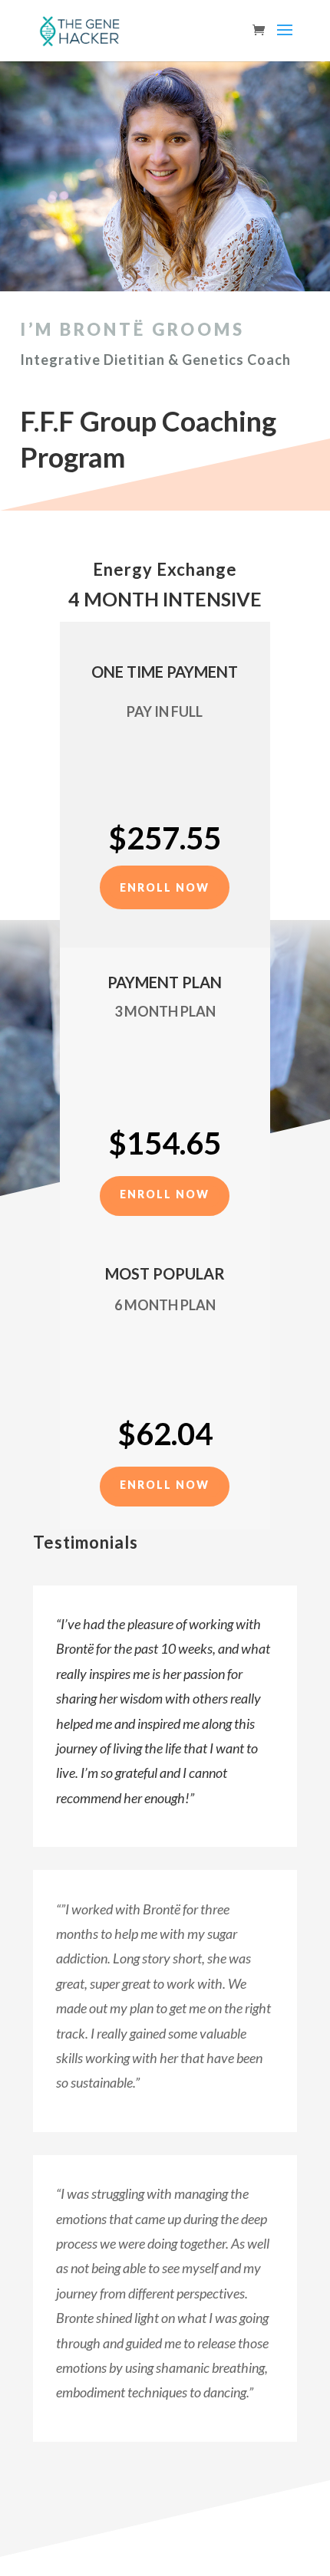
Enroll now (165, 887)
